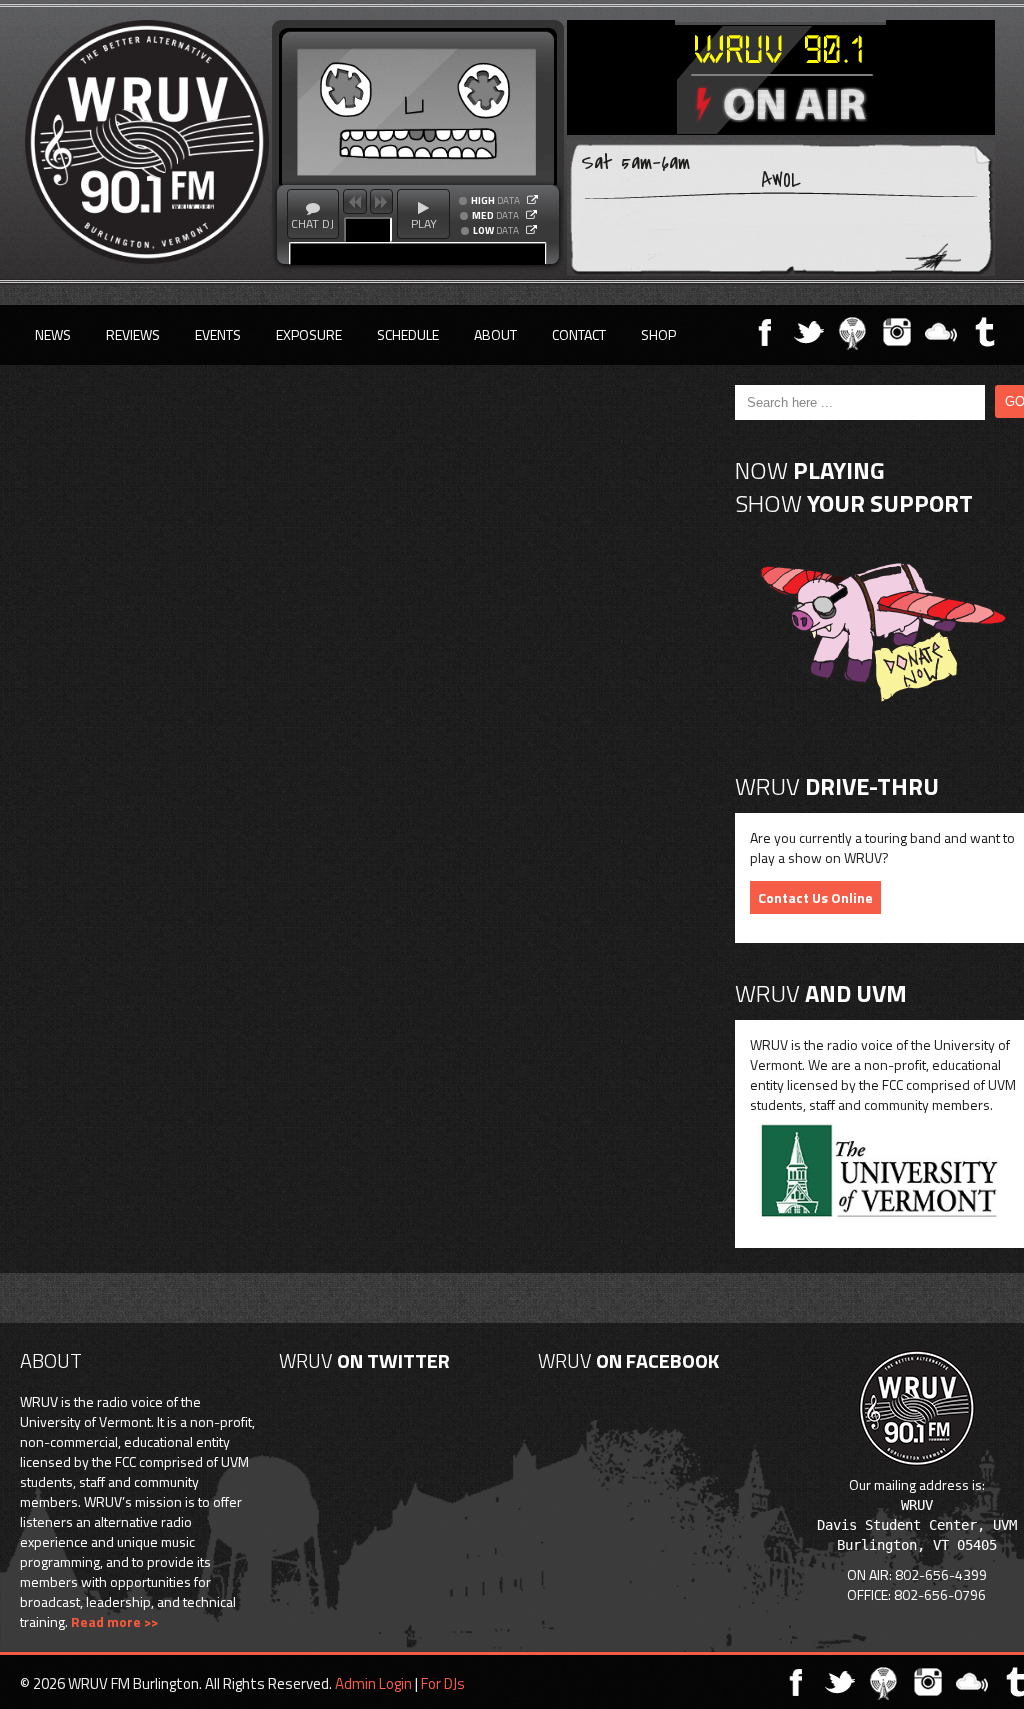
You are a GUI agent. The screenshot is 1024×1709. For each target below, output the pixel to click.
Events (218, 334)
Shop (658, 334)
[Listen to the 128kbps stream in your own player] (531, 215)
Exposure (309, 334)
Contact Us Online (815, 897)
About (495, 334)
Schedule (408, 334)
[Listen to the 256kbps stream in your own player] (532, 200)
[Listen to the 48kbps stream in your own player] (531, 230)
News (53, 334)
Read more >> (114, 1621)
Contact (579, 334)
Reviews (133, 334)
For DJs (443, 1683)
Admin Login (373, 1683)
